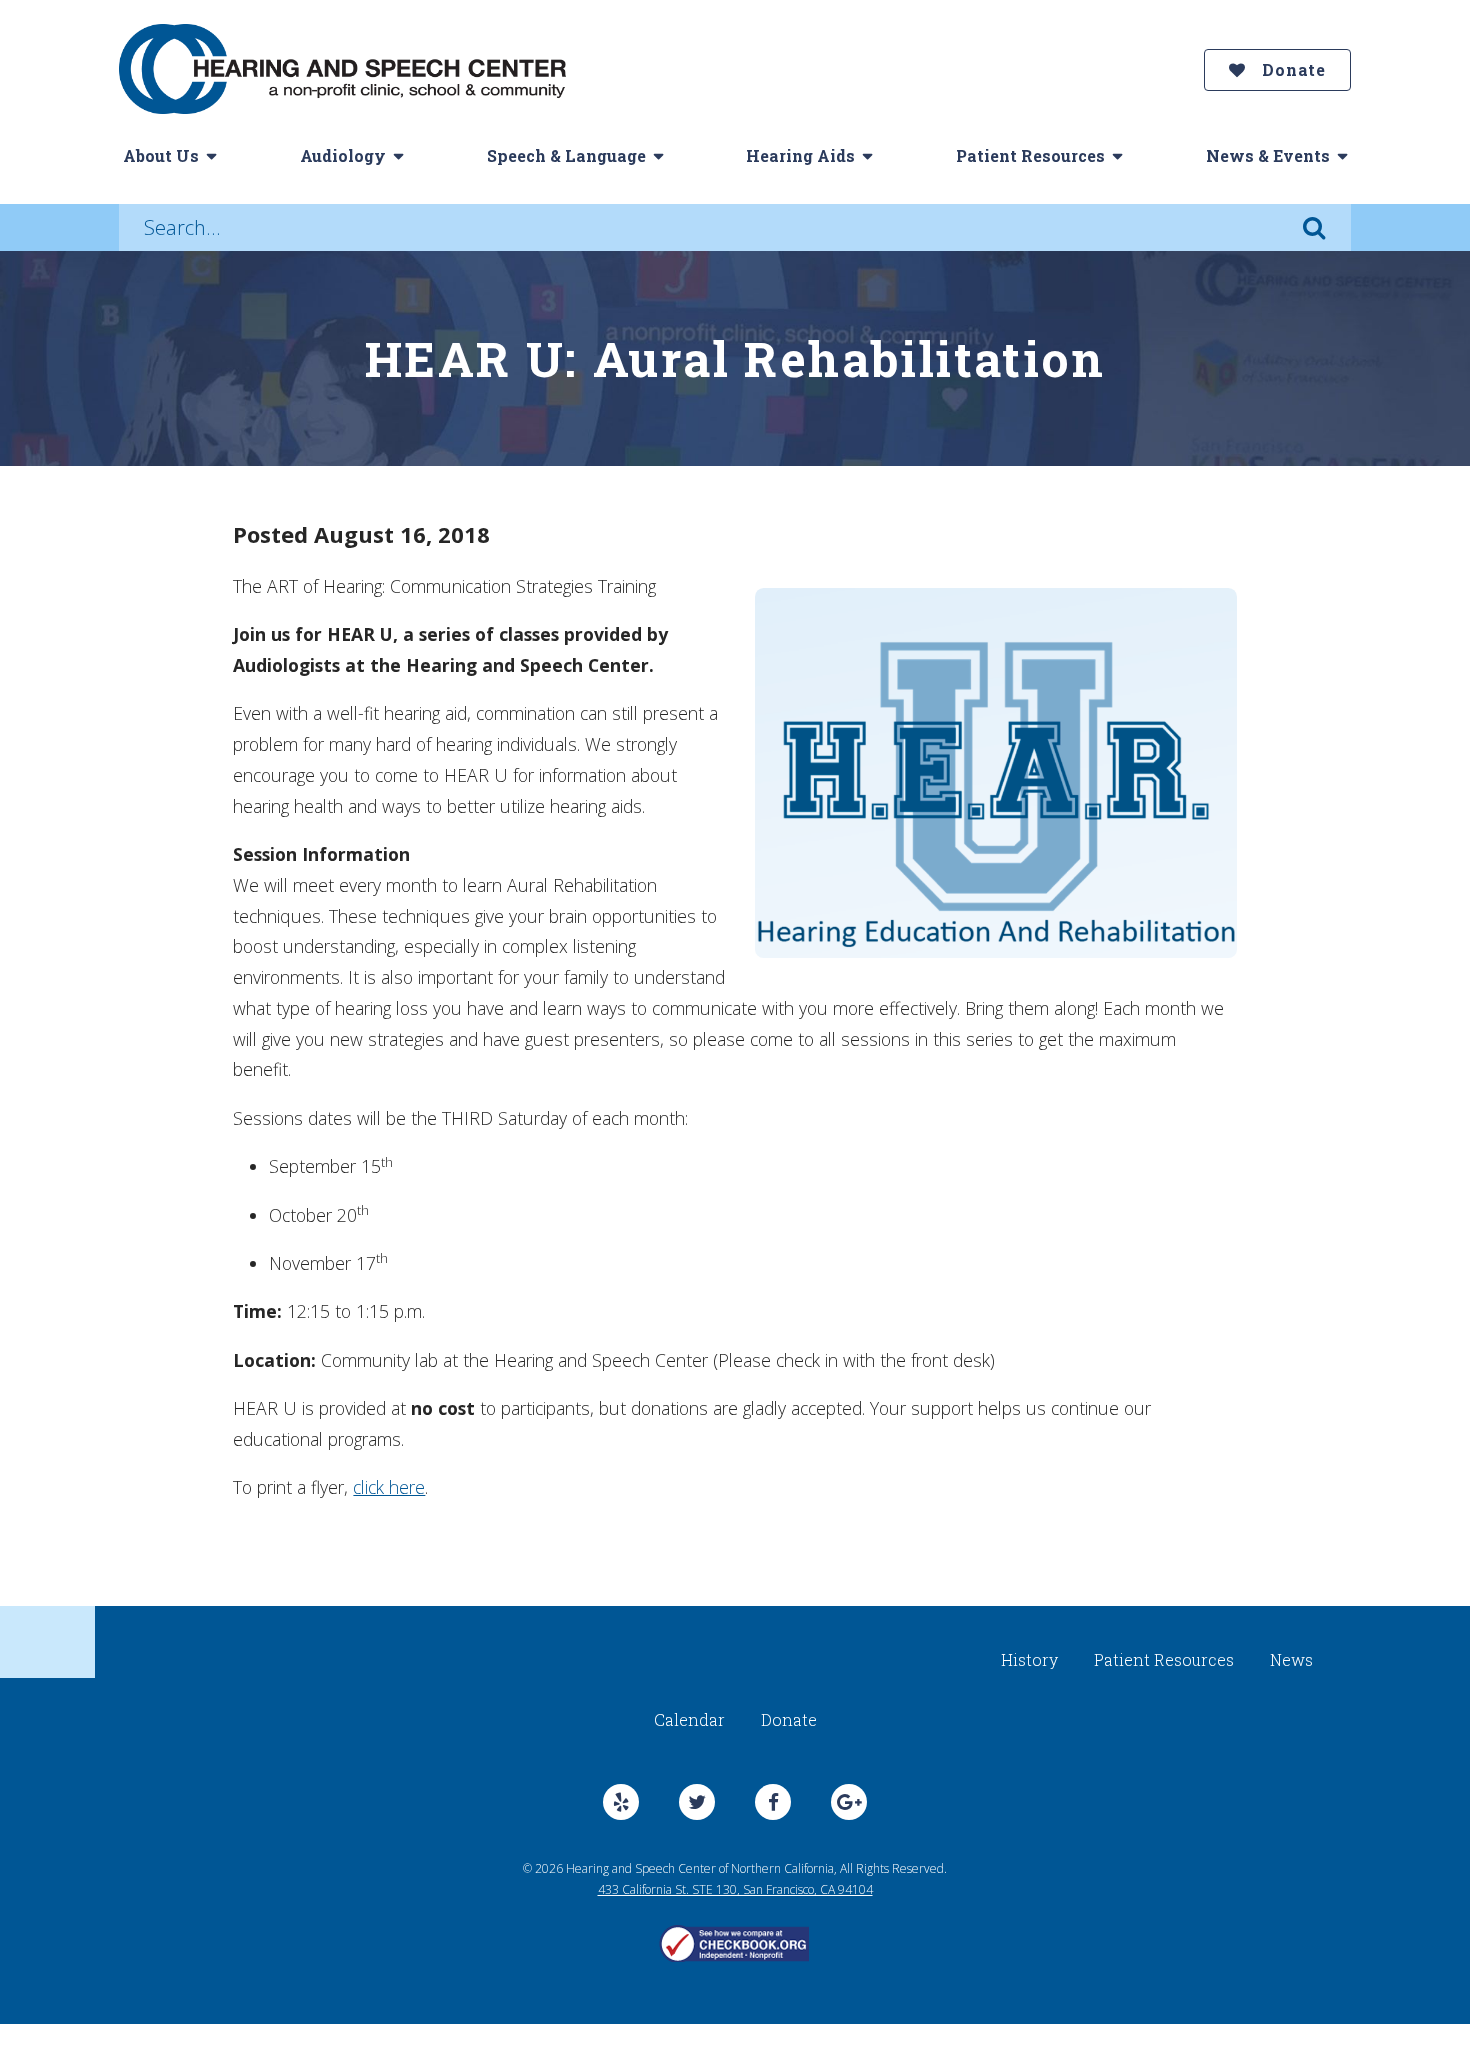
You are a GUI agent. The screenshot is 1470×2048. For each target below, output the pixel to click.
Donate (1291, 69)
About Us (161, 155)
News (1291, 1659)
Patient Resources (1030, 155)
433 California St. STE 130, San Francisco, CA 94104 (735, 1889)
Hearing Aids (800, 155)
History (1029, 1659)
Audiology (343, 155)
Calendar (689, 1719)
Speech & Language (566, 155)
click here (389, 1487)
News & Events (1268, 155)
